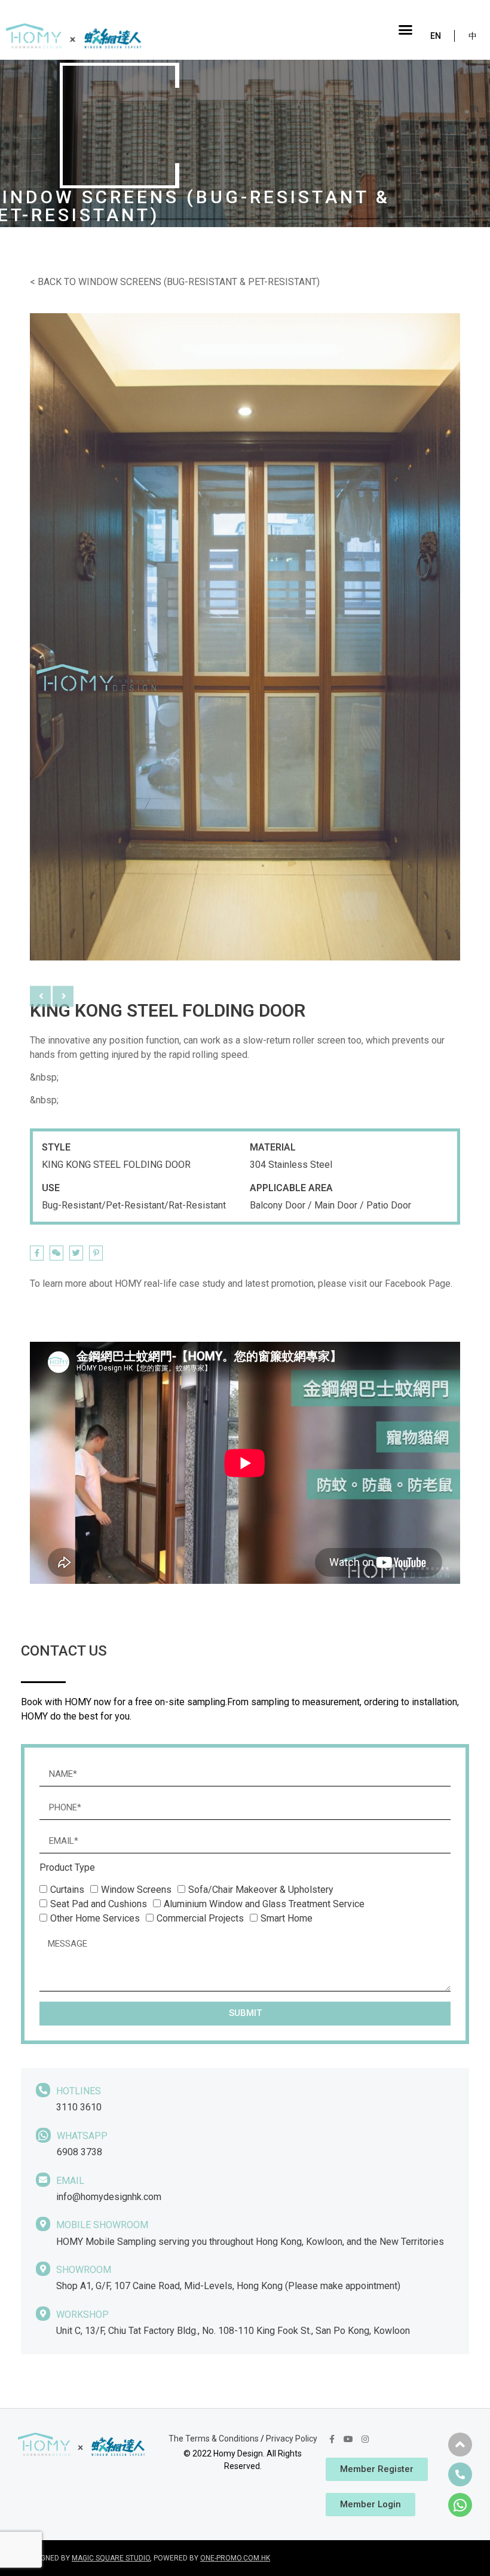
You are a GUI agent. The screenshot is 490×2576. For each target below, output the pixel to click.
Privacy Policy (292, 2439)
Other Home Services (95, 1918)
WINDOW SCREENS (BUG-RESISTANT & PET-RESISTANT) (199, 282)
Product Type (67, 1868)
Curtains (67, 1890)
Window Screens (136, 1890)
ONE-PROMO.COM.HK (235, 2558)
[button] (406, 30)
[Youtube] (348, 2439)
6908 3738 (79, 2152)
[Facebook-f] (332, 2439)
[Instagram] (365, 2439)
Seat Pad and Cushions (99, 1904)
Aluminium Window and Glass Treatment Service (264, 1904)
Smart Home (287, 1918)
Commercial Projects (200, 1918)
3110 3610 (79, 2107)
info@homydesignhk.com (109, 2197)
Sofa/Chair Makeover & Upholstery (261, 1890)
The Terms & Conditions (214, 2439)
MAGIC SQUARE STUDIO (111, 2558)
